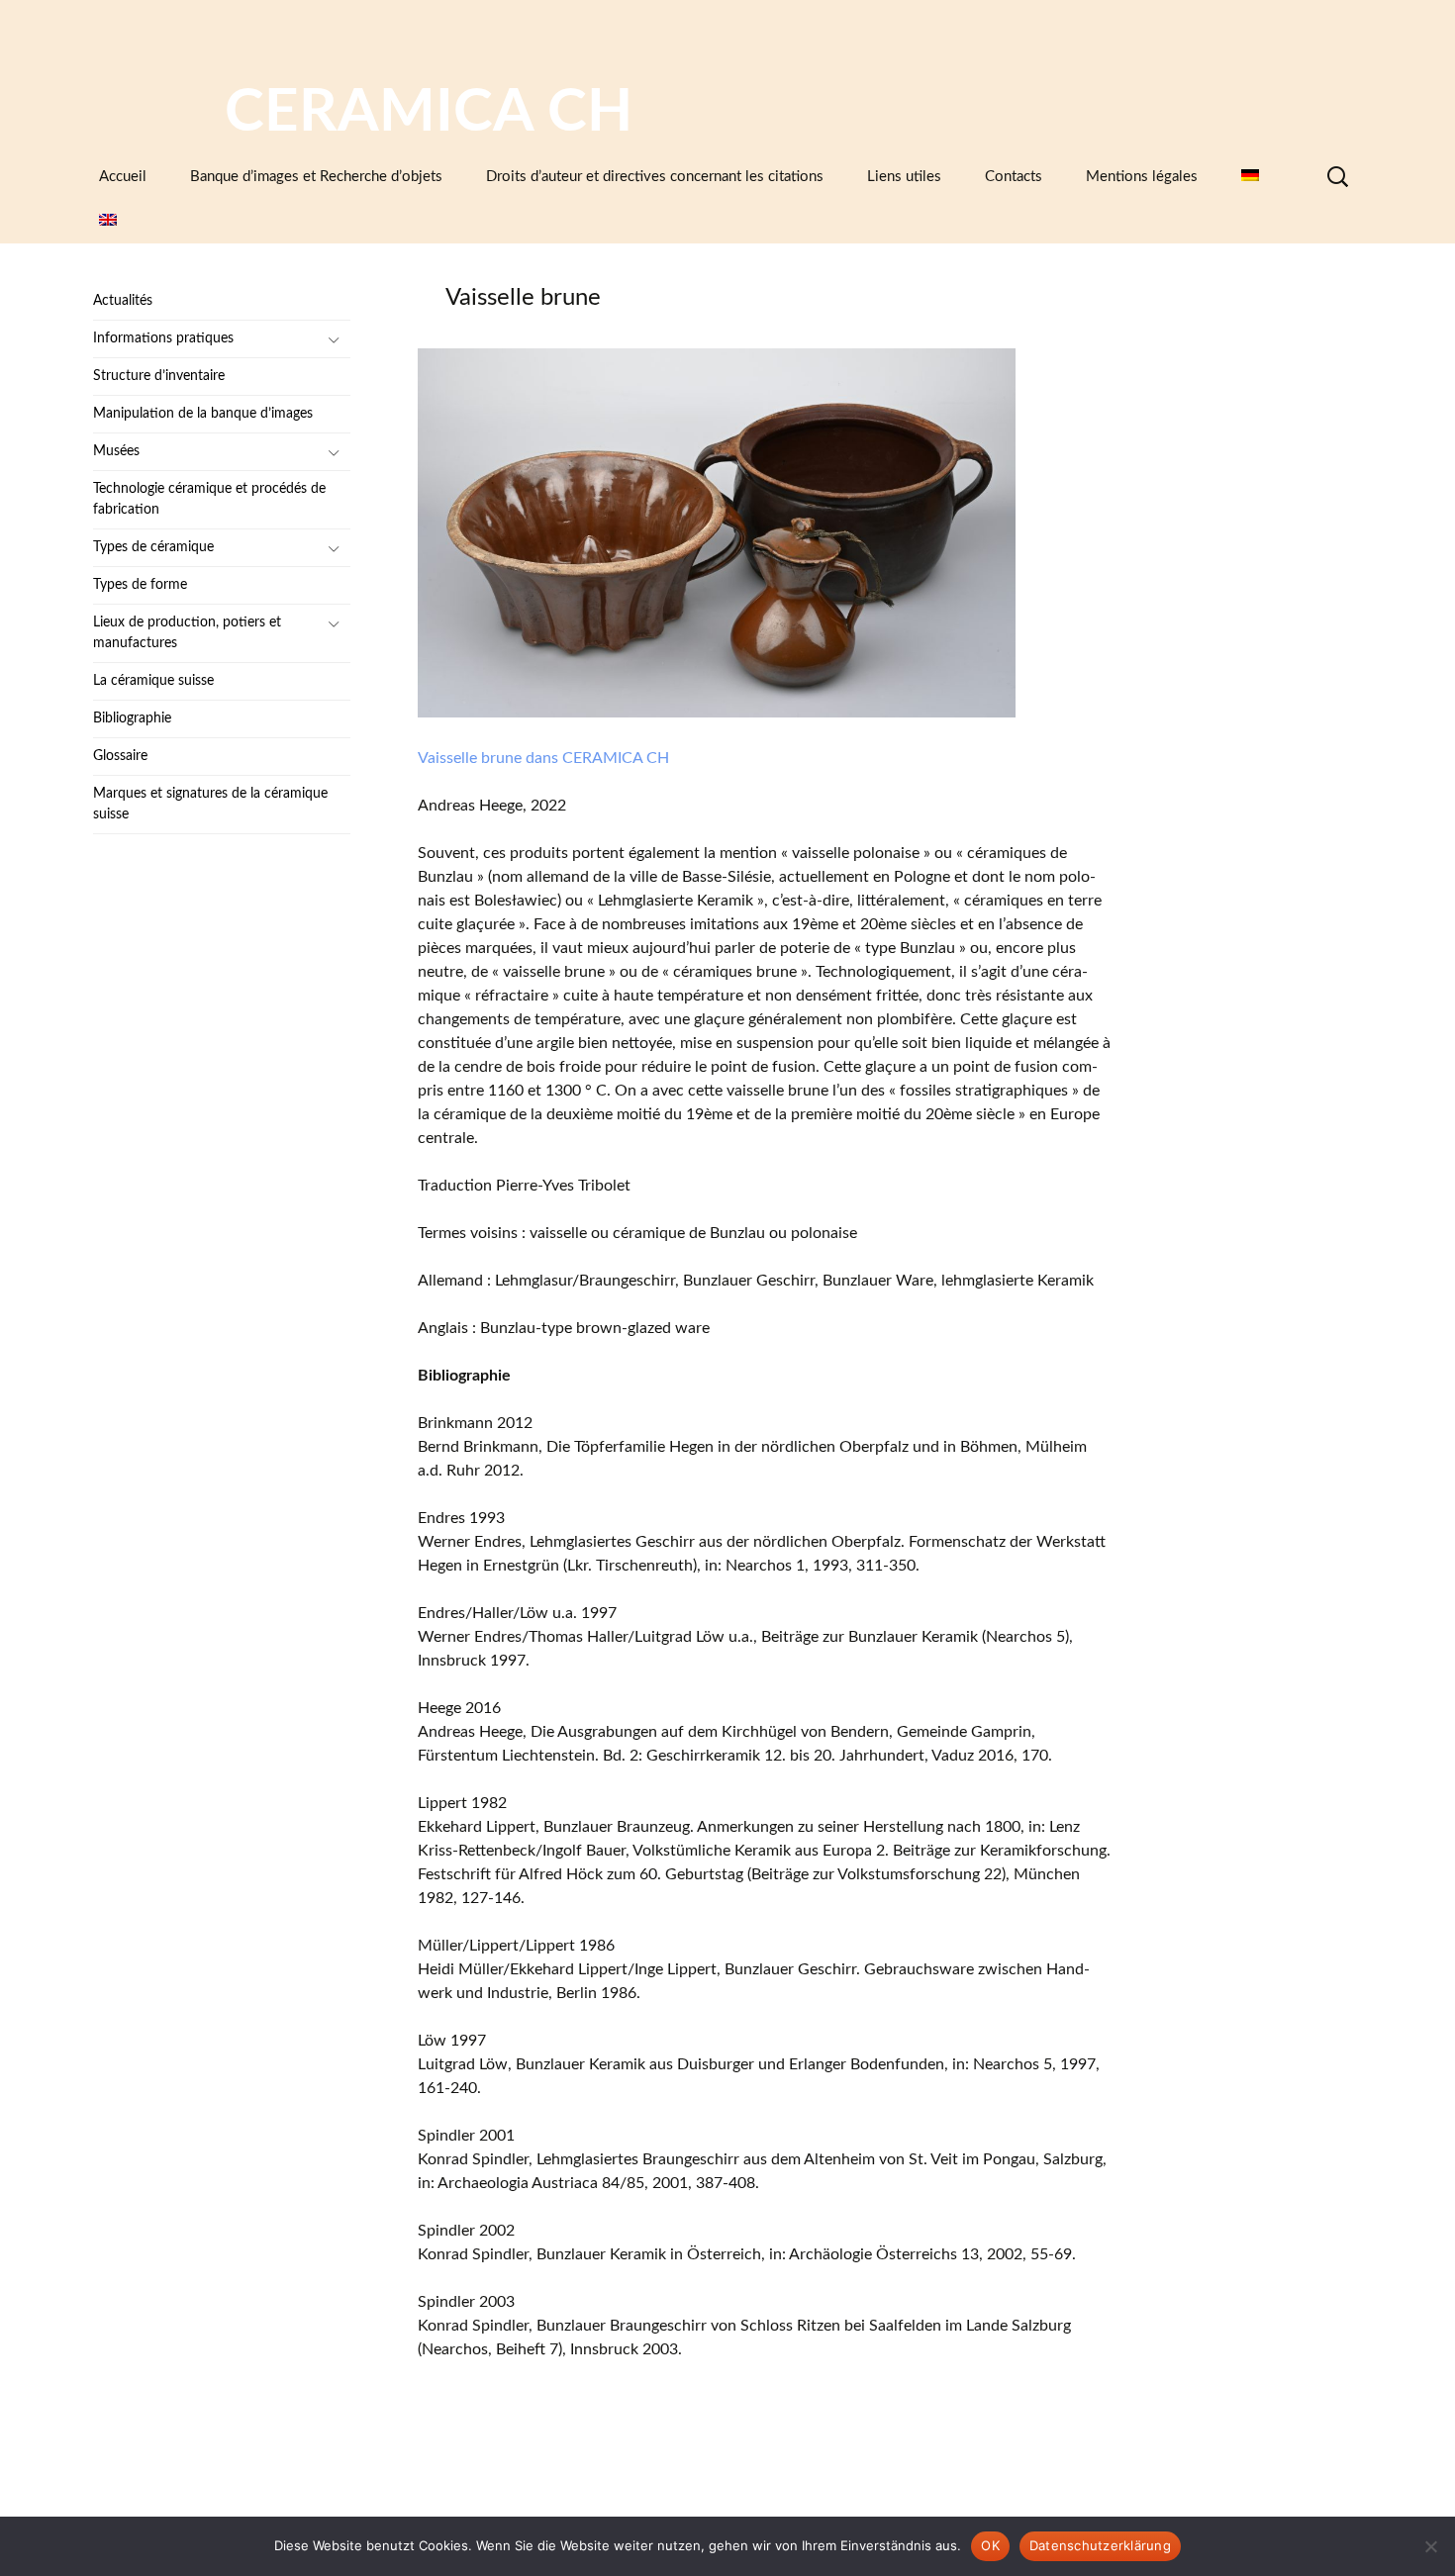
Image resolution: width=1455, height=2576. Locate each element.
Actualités (123, 301)
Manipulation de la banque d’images (203, 414)
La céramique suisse (153, 681)
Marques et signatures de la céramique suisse (210, 804)
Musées (116, 451)
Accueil (123, 177)
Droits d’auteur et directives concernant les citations (655, 177)
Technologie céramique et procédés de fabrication (209, 499)
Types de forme (140, 585)
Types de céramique (153, 547)
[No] (1430, 2546)
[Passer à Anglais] (108, 221)
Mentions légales (1142, 177)
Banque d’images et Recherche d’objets (316, 177)
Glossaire (120, 756)
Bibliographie (132, 718)
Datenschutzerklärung (1100, 2545)
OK (990, 2545)
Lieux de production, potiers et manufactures (187, 633)
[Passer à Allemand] (1250, 177)
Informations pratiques (163, 338)
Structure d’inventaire (159, 376)
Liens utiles (904, 177)
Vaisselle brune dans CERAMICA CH (543, 758)
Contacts (1014, 177)
